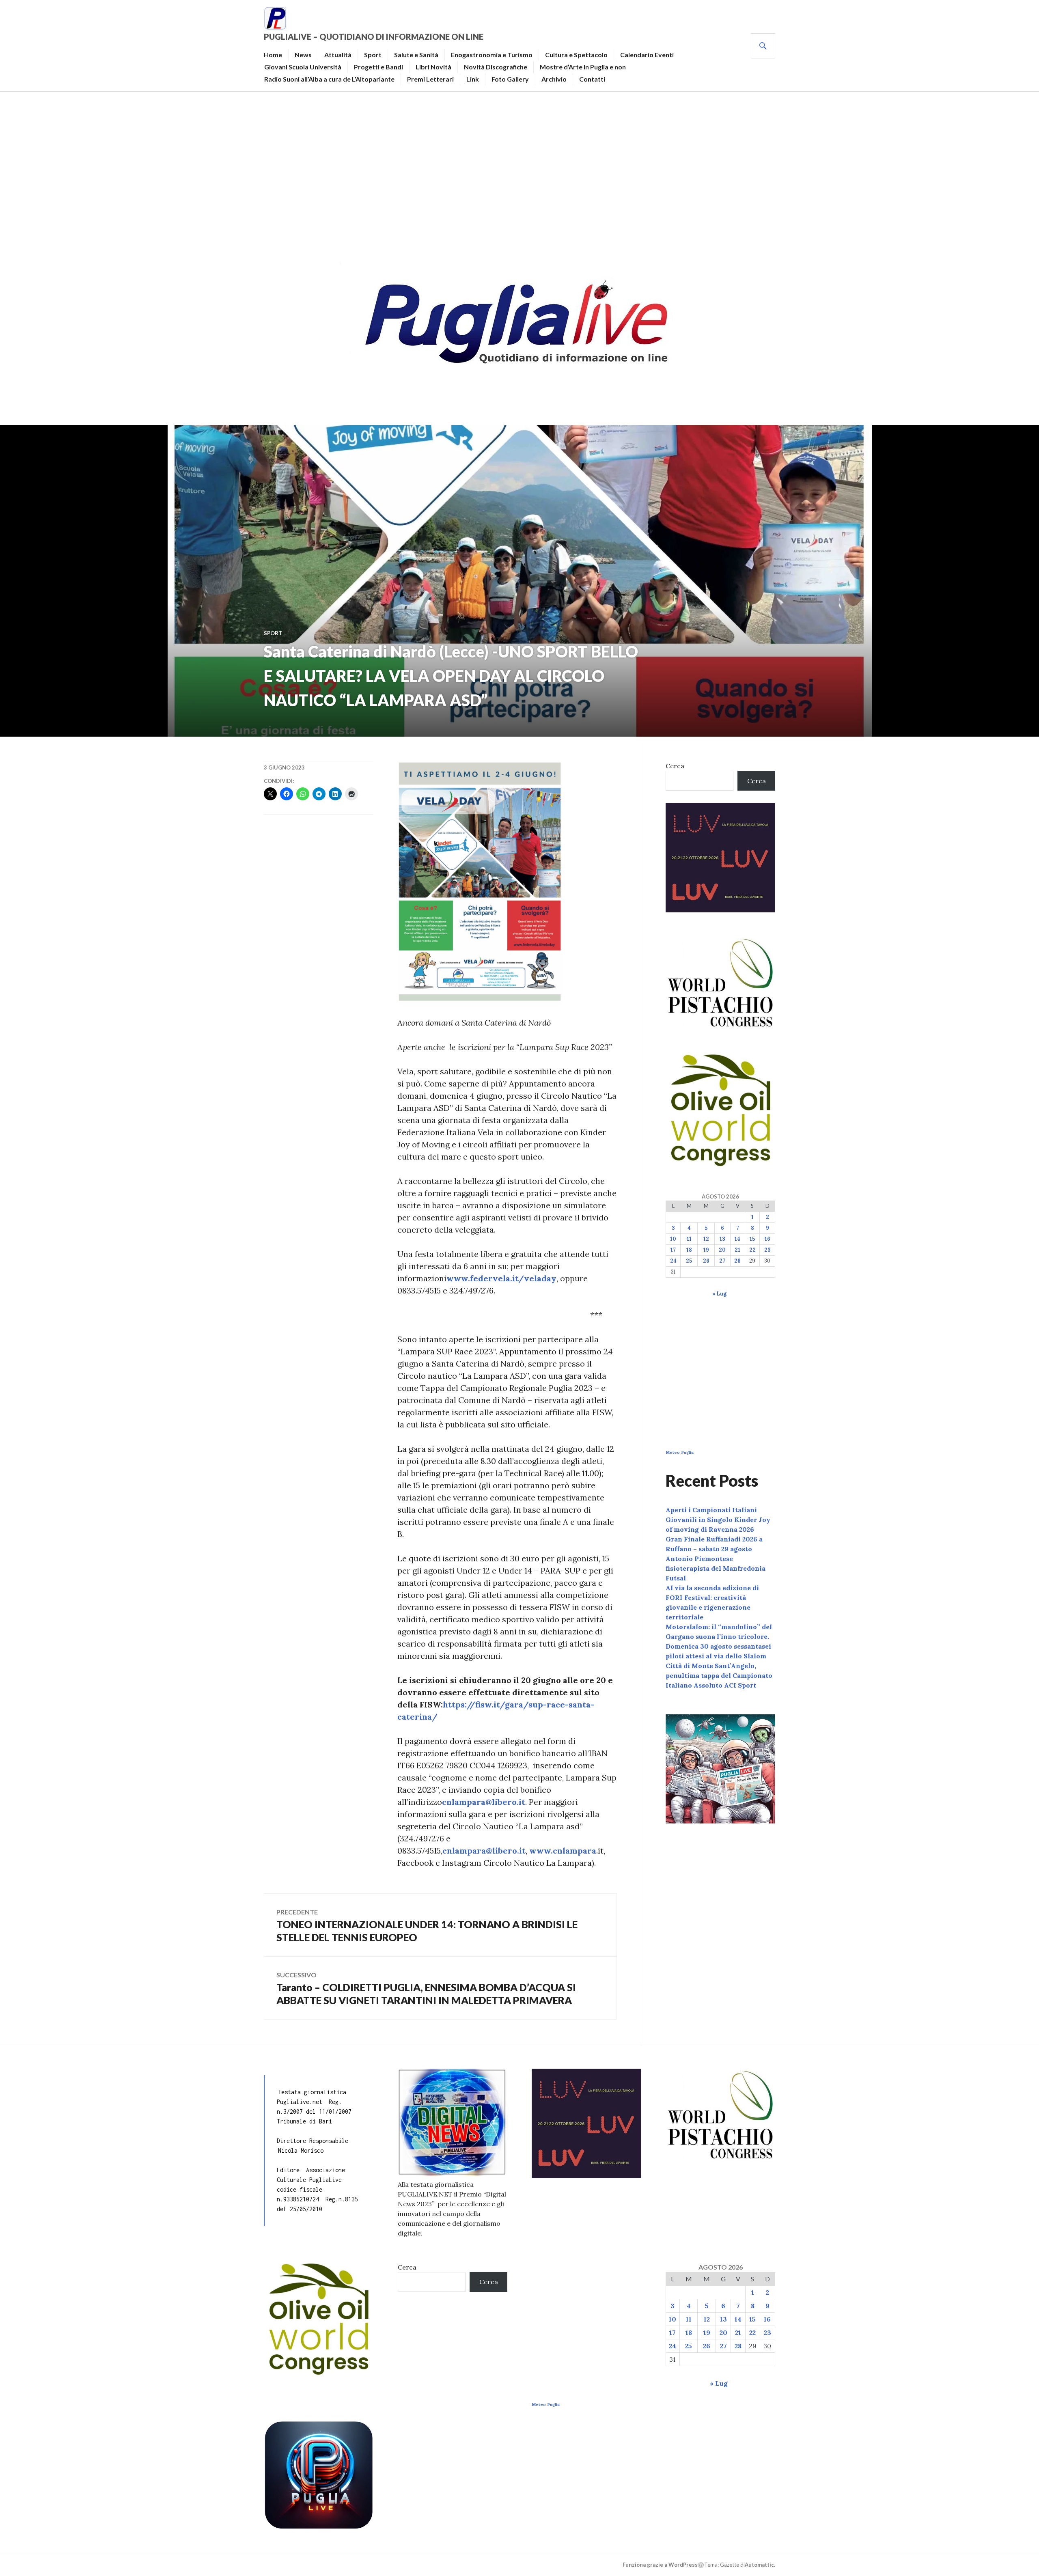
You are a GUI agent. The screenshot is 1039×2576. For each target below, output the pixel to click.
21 (737, 1250)
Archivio (554, 79)
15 (752, 1239)
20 (722, 1250)
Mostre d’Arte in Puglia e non (583, 67)
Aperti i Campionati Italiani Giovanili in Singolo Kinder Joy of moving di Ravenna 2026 (718, 1520)
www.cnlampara (563, 1851)
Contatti (592, 79)
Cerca (675, 766)
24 (673, 1261)
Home (273, 55)
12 (706, 1239)
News (303, 55)
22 (752, 1250)
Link (473, 79)
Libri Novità (433, 67)
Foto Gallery (510, 79)
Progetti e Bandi (378, 67)
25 (689, 1261)
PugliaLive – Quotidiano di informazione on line (374, 37)
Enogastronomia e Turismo (492, 55)
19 (706, 1250)
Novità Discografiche (496, 67)
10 (673, 1239)
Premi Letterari (430, 79)
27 (722, 1261)
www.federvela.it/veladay (501, 1278)
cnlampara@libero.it (484, 1802)
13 (722, 1239)
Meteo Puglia (680, 1452)
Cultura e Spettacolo (576, 55)
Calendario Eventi (647, 55)
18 (689, 1250)
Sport (373, 55)
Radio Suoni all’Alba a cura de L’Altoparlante (329, 79)
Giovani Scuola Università (303, 67)
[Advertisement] (519, 173)
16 (767, 1239)
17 (673, 1250)
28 (737, 1261)
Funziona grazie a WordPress (660, 2565)
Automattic (759, 2565)
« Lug (719, 1294)
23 (767, 1250)
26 (706, 1261)
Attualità (338, 55)
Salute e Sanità (416, 55)
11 (689, 1239)
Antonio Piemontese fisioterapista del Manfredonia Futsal (716, 1568)
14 (737, 1239)
